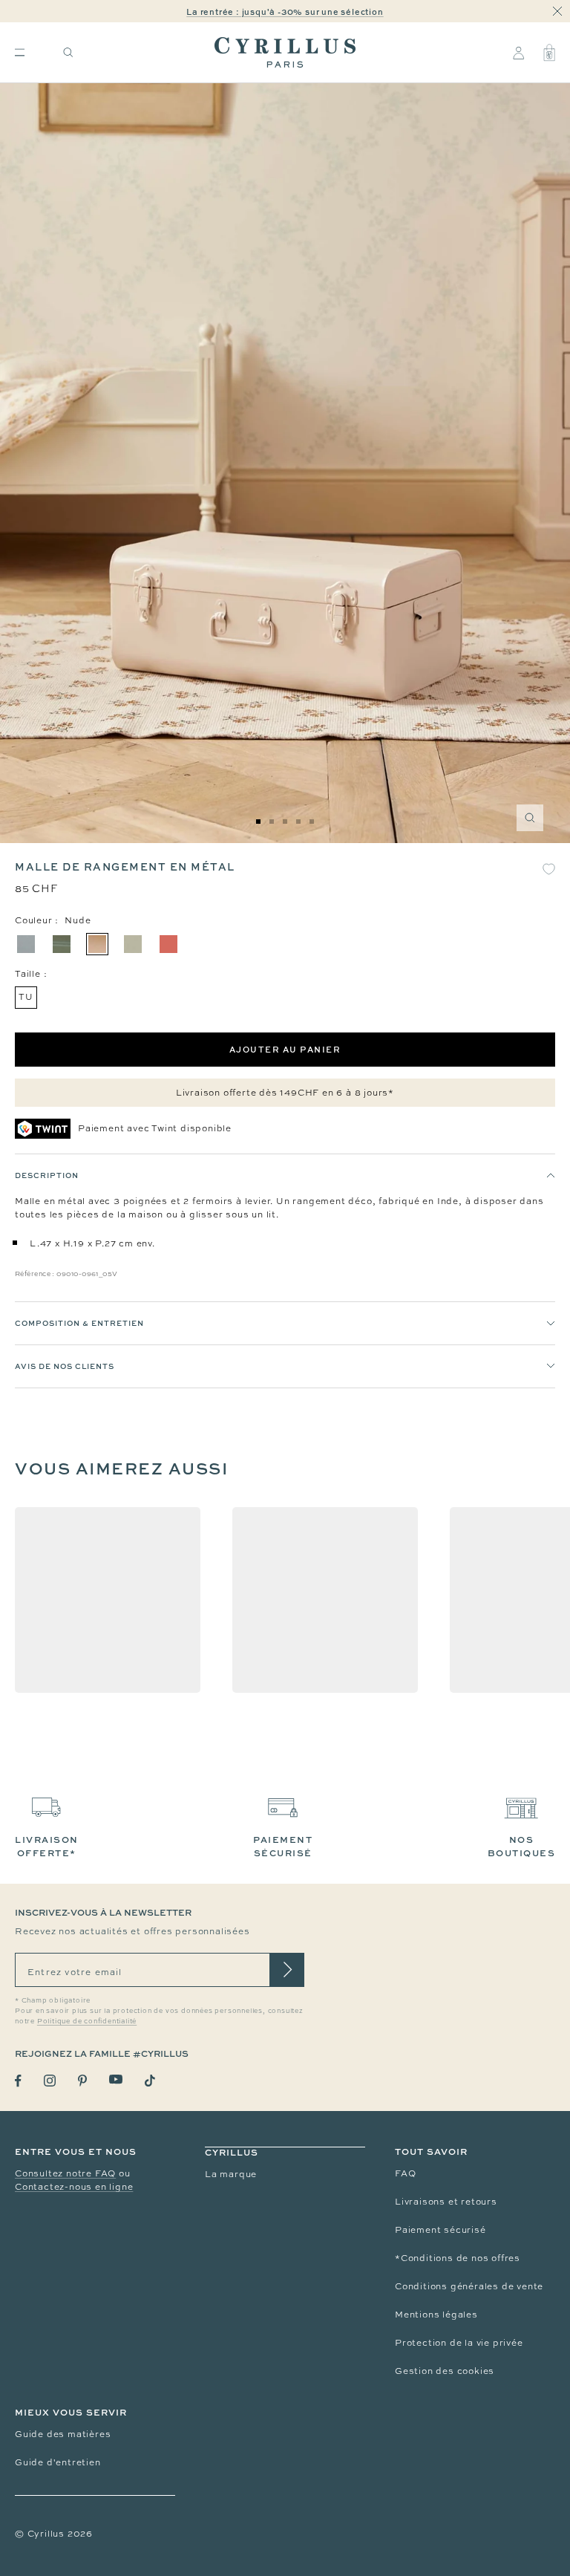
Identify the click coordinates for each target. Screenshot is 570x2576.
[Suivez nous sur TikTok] (150, 2081)
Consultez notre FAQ (65, 2173)
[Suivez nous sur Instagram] (50, 2081)
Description (47, 1175)
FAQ (405, 2173)
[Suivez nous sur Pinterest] (82, 2081)
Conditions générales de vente (469, 2286)
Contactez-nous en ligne (74, 2187)
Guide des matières (63, 2434)
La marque (231, 2174)
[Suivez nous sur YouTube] (116, 2079)
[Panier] (549, 53)
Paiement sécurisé (440, 2230)
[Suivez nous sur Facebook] (18, 2081)
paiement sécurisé (283, 1846)
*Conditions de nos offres (458, 2258)
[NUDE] (97, 944)
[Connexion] (518, 53)
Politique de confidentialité (87, 2021)
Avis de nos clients (65, 1366)
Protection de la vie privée (459, 2343)
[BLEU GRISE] (26, 944)
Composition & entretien (79, 1323)
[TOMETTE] (168, 944)
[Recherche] (68, 52)
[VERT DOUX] (133, 944)
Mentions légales (436, 2315)
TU (26, 997)
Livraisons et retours (446, 2202)
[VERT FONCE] (62, 944)
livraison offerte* (47, 1846)
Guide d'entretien (58, 2462)
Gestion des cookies (445, 2371)
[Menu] (20, 52)
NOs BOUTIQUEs (522, 1846)
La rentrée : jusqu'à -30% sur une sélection (285, 12)
